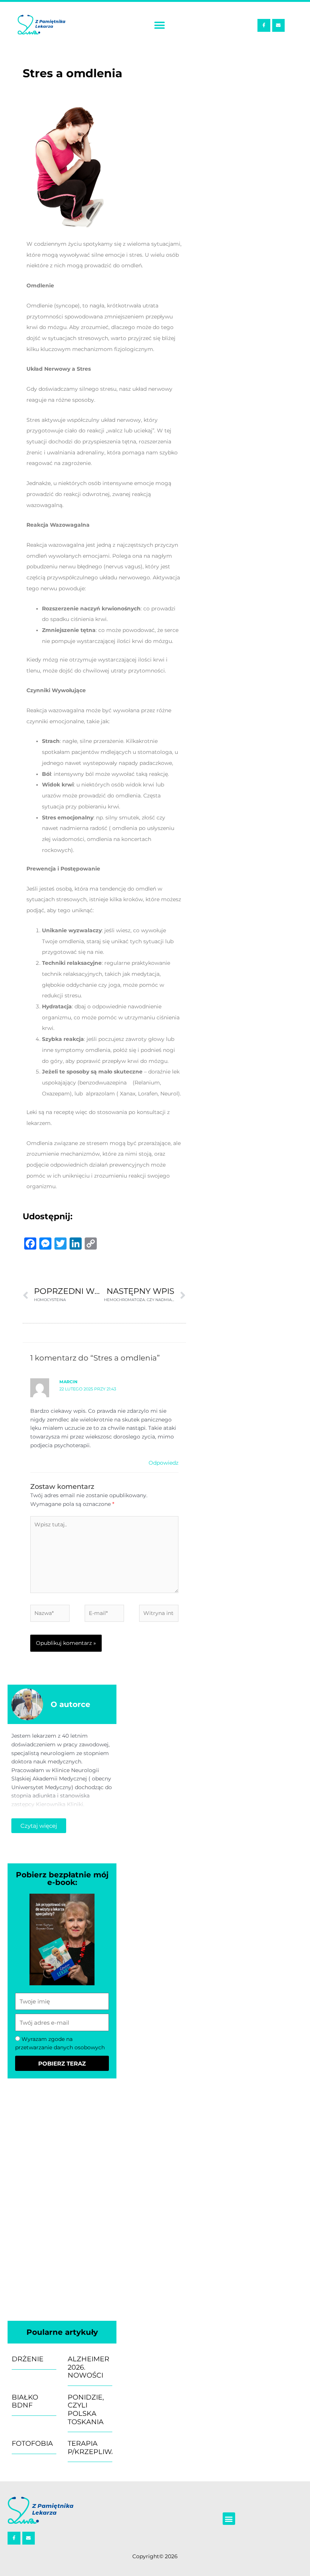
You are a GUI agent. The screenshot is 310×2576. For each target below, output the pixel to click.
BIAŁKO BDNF (25, 2401)
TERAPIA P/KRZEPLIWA (92, 2448)
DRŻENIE (28, 2359)
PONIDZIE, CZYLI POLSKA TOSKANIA (86, 2410)
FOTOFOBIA (32, 2443)
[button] (159, 26)
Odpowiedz (164, 1463)
